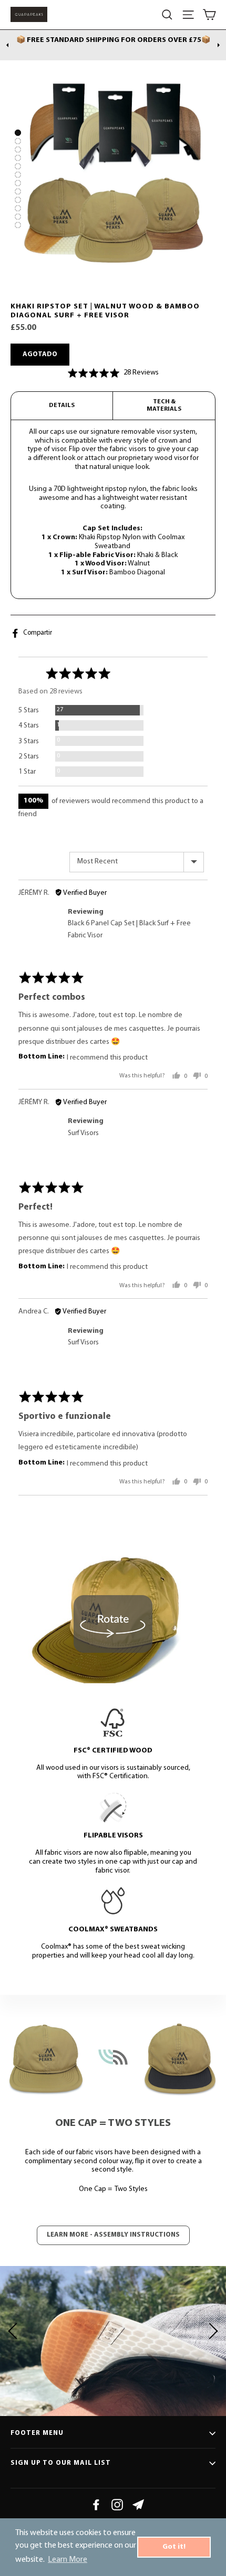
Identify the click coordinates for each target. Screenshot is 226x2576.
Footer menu (37, 2433)
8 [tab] (18, 191)
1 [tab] (18, 133)
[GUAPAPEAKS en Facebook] (96, 2505)
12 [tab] (18, 225)
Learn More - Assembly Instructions (113, 2235)
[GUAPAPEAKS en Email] (138, 2505)
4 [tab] (18, 158)
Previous (7, 45)
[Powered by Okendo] (181, 644)
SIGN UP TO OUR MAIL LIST (61, 2463)
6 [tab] (18, 175)
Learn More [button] (68, 2560)
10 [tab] (18, 208)
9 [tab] (18, 200)
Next (219, 45)
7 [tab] (18, 183)
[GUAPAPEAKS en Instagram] (117, 2505)
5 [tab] (18, 166)
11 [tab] (18, 217)
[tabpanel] (113, 179)
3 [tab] (18, 149)
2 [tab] (18, 141)
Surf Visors (83, 1133)
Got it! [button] (174, 2547)
